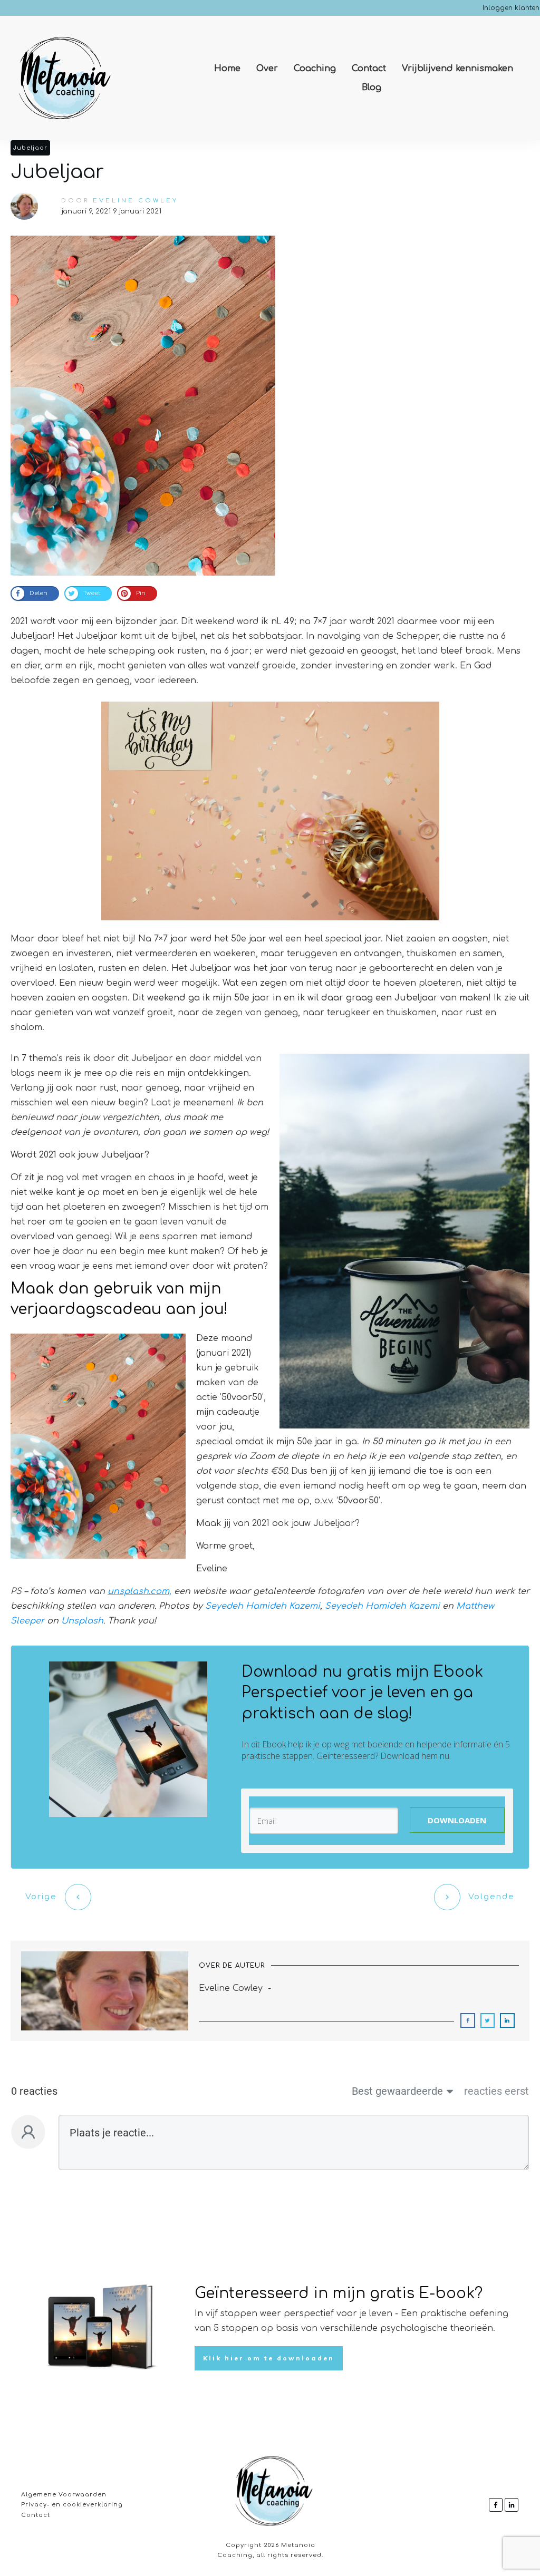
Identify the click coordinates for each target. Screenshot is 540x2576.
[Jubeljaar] (143, 406)
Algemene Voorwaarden (64, 2495)
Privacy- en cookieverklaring (72, 2505)
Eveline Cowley (136, 201)
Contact (36, 2515)
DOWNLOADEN (457, 1820)
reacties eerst (496, 2091)
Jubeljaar (30, 148)
